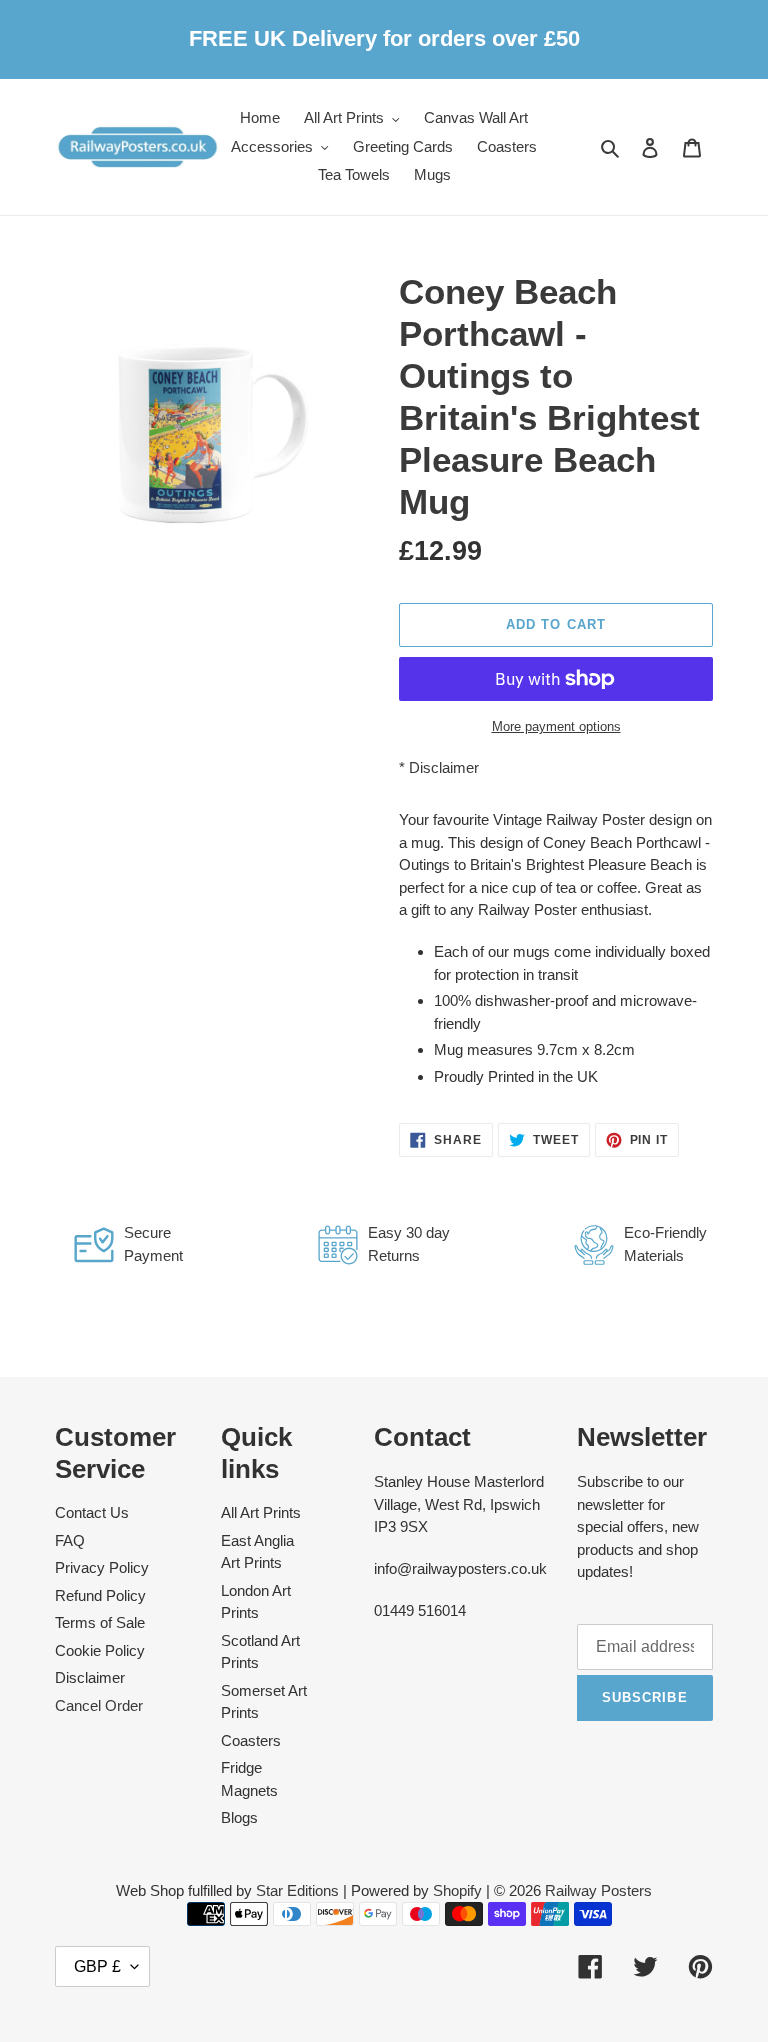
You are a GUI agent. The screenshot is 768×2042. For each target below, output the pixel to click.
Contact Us (92, 1512)
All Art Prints (261, 1512)
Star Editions (297, 1890)
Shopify (457, 1890)
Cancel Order (99, 1705)
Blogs (239, 1817)
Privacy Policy (102, 1567)
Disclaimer (444, 767)
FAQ (70, 1540)
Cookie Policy (100, 1650)
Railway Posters (598, 1890)
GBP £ (97, 1966)
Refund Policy (100, 1595)
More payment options (556, 726)
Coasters (251, 1740)
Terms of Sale (100, 1622)
